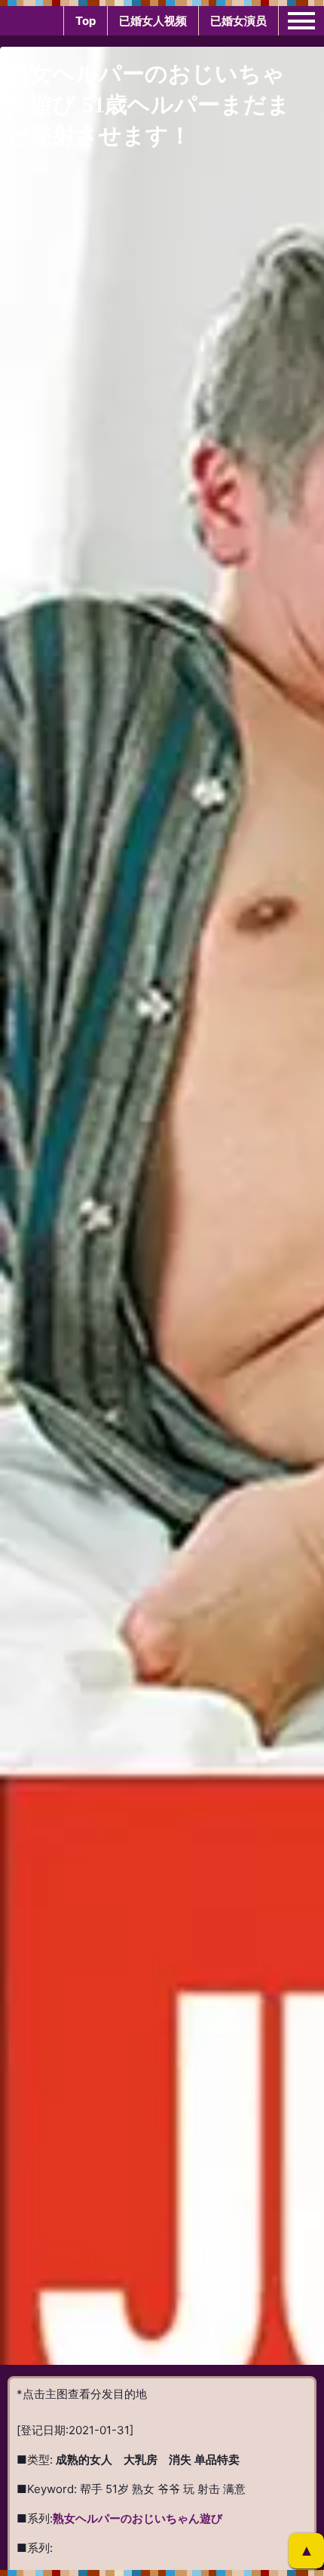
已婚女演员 (238, 21)
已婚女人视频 (153, 21)
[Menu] (301, 20)
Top (86, 21)
